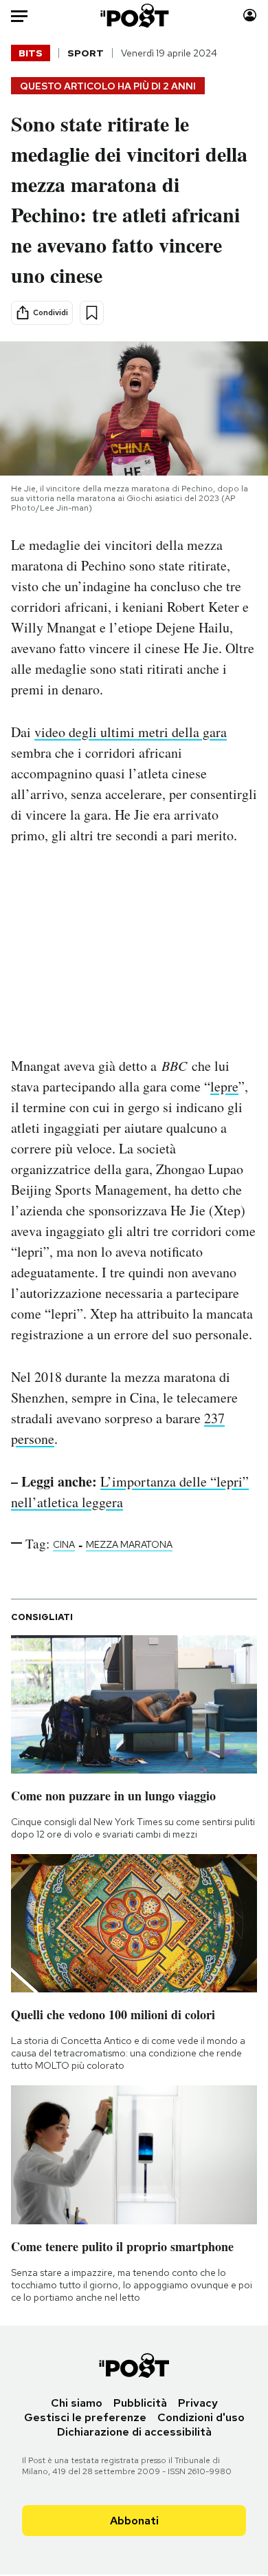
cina (64, 1544)
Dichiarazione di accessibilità (134, 2432)
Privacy (198, 2403)
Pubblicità (140, 2403)
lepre (224, 1086)
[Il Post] (134, 15)
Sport (86, 53)
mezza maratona (129, 1544)
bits (31, 53)
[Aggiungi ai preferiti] (92, 313)
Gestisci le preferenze (85, 2417)
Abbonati (134, 2521)
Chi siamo (77, 2403)
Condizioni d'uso (201, 2417)
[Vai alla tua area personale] (250, 15)
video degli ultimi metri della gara (131, 732)
